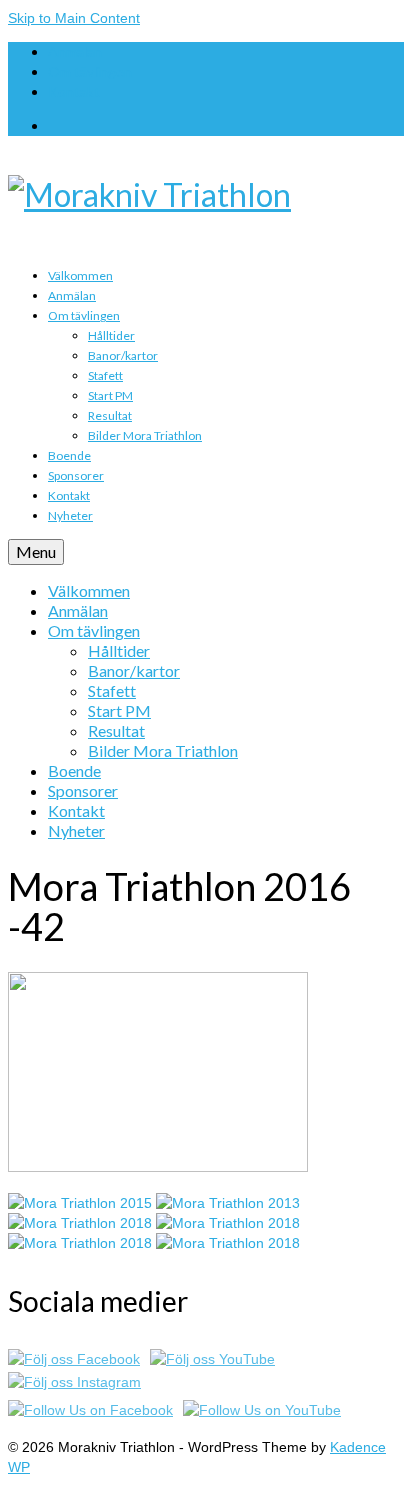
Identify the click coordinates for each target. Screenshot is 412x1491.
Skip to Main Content (74, 18)
